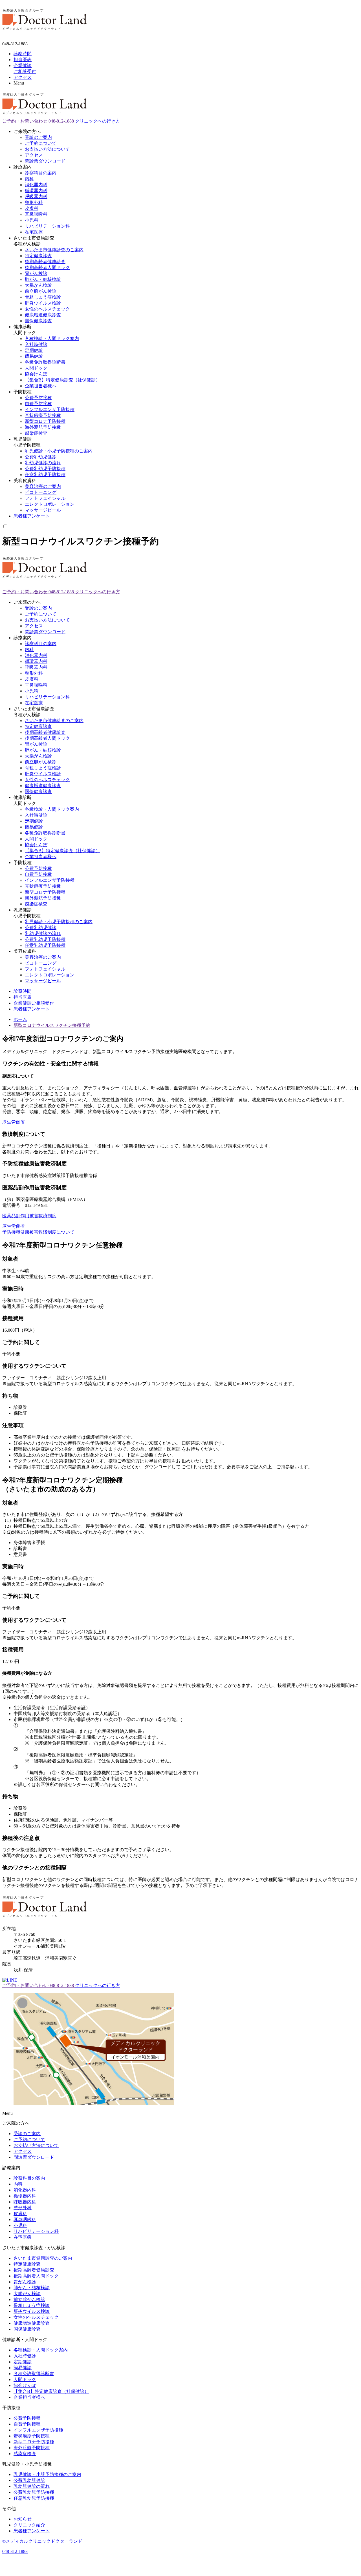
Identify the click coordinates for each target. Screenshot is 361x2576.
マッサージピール (43, 510)
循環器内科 (36, 191)
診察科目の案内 (41, 173)
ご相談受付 (34, 1003)
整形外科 (34, 202)
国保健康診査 (38, 321)
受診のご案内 (38, 137)
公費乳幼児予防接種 (45, 469)
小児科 (32, 220)
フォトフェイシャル (45, 498)
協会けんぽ (36, 374)
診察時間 (23, 991)
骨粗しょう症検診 (43, 297)
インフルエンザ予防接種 (50, 409)
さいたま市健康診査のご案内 (54, 250)
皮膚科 (32, 208)
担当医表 (23, 997)
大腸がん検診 (38, 285)
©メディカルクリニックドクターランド (42, 2541)
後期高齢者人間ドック (47, 267)
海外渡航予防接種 (43, 427)
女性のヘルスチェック (47, 309)
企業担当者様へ (41, 386)
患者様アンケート (32, 516)
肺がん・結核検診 (43, 279)
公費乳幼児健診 (41, 457)
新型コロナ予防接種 (45, 421)
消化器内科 (36, 185)
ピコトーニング (41, 492)
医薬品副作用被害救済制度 (29, 1216)
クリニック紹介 (29, 2525)
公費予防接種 (38, 398)
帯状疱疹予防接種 (43, 415)
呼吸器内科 (36, 196)
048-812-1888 (15, 2551)
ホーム (20, 1019)
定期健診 (34, 350)
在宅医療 (34, 232)
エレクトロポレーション (50, 504)
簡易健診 (34, 356)
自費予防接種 (38, 404)
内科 (29, 179)
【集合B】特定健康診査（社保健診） (62, 380)
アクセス (34, 155)
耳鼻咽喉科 (36, 214)
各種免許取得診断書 (45, 362)
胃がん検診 (36, 273)
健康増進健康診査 (43, 315)
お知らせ (23, 2519)
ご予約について (41, 143)
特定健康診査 (38, 256)
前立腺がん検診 (41, 291)
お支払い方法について (47, 149)
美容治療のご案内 (43, 486)
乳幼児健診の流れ (43, 463)
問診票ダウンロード (45, 161)
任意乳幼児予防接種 (45, 475)
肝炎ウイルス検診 (43, 303)
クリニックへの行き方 (98, 121)
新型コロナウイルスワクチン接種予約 (52, 1025)
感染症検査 (36, 433)
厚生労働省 (14, 1122)
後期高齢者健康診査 (45, 262)
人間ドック (36, 368)
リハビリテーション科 (47, 226)
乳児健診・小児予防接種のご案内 (59, 451)
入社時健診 (36, 344)
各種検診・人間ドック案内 (52, 338)
